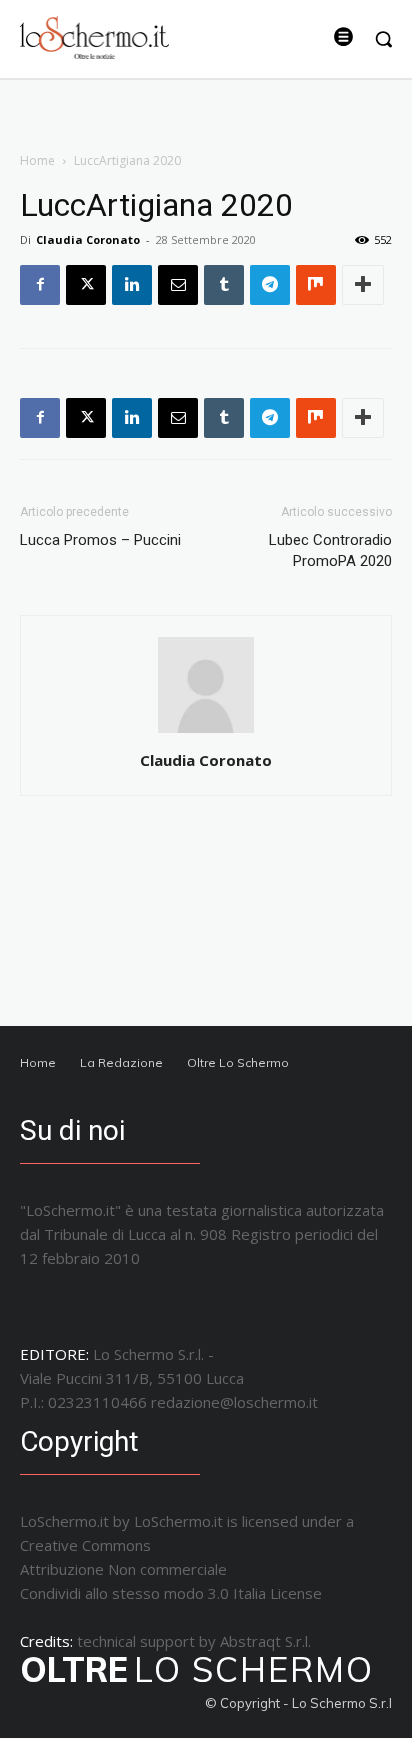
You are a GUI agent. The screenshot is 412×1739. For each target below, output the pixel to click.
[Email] (178, 285)
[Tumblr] (224, 285)
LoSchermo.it (178, 1521)
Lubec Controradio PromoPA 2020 (330, 550)
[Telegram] (270, 285)
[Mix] (316, 285)
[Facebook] (40, 285)
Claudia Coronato (88, 239)
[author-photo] (206, 732)
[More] (363, 285)
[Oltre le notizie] (94, 37)
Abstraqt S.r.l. (265, 1641)
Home (37, 160)
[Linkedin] (132, 285)
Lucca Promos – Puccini (100, 540)
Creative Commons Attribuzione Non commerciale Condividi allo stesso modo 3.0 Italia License (171, 1569)
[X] (86, 285)
